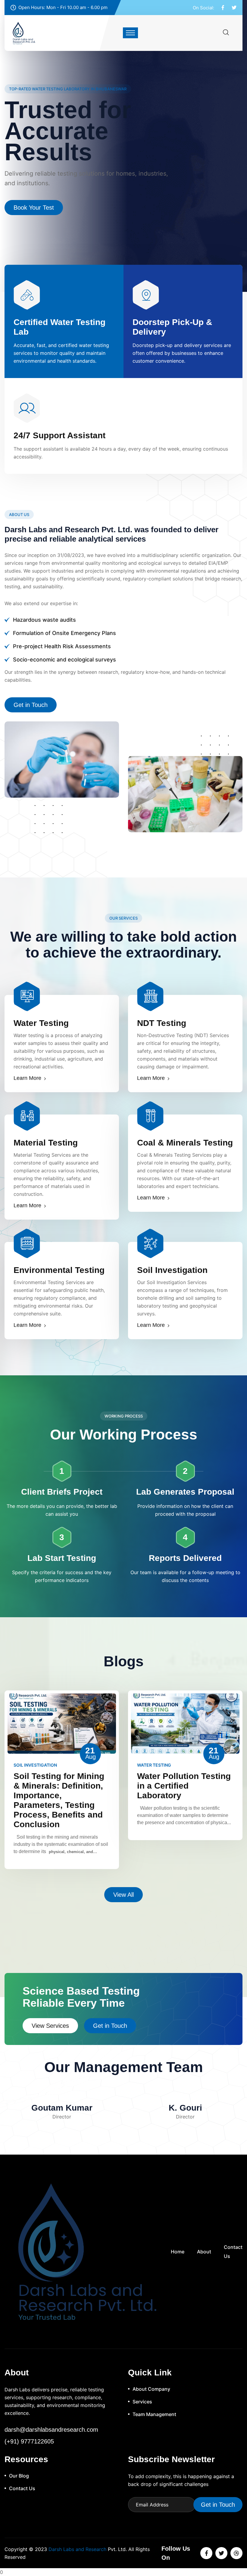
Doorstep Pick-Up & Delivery (172, 327)
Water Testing (41, 1023)
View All (123, 1895)
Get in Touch (31, 705)
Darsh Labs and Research (77, 2549)
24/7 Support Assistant (59, 435)
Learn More (27, 1078)
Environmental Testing (59, 1270)
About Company (151, 2389)
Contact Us (28, 186)
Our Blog (19, 2476)
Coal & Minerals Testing (185, 1143)
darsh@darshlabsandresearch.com (51, 2430)
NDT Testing (162, 1023)
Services (142, 2402)
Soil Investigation (172, 1270)
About (204, 2252)
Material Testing (46, 1143)
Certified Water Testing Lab (59, 327)
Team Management (154, 2414)
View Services (50, 2026)
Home (178, 2252)
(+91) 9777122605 (29, 2441)
